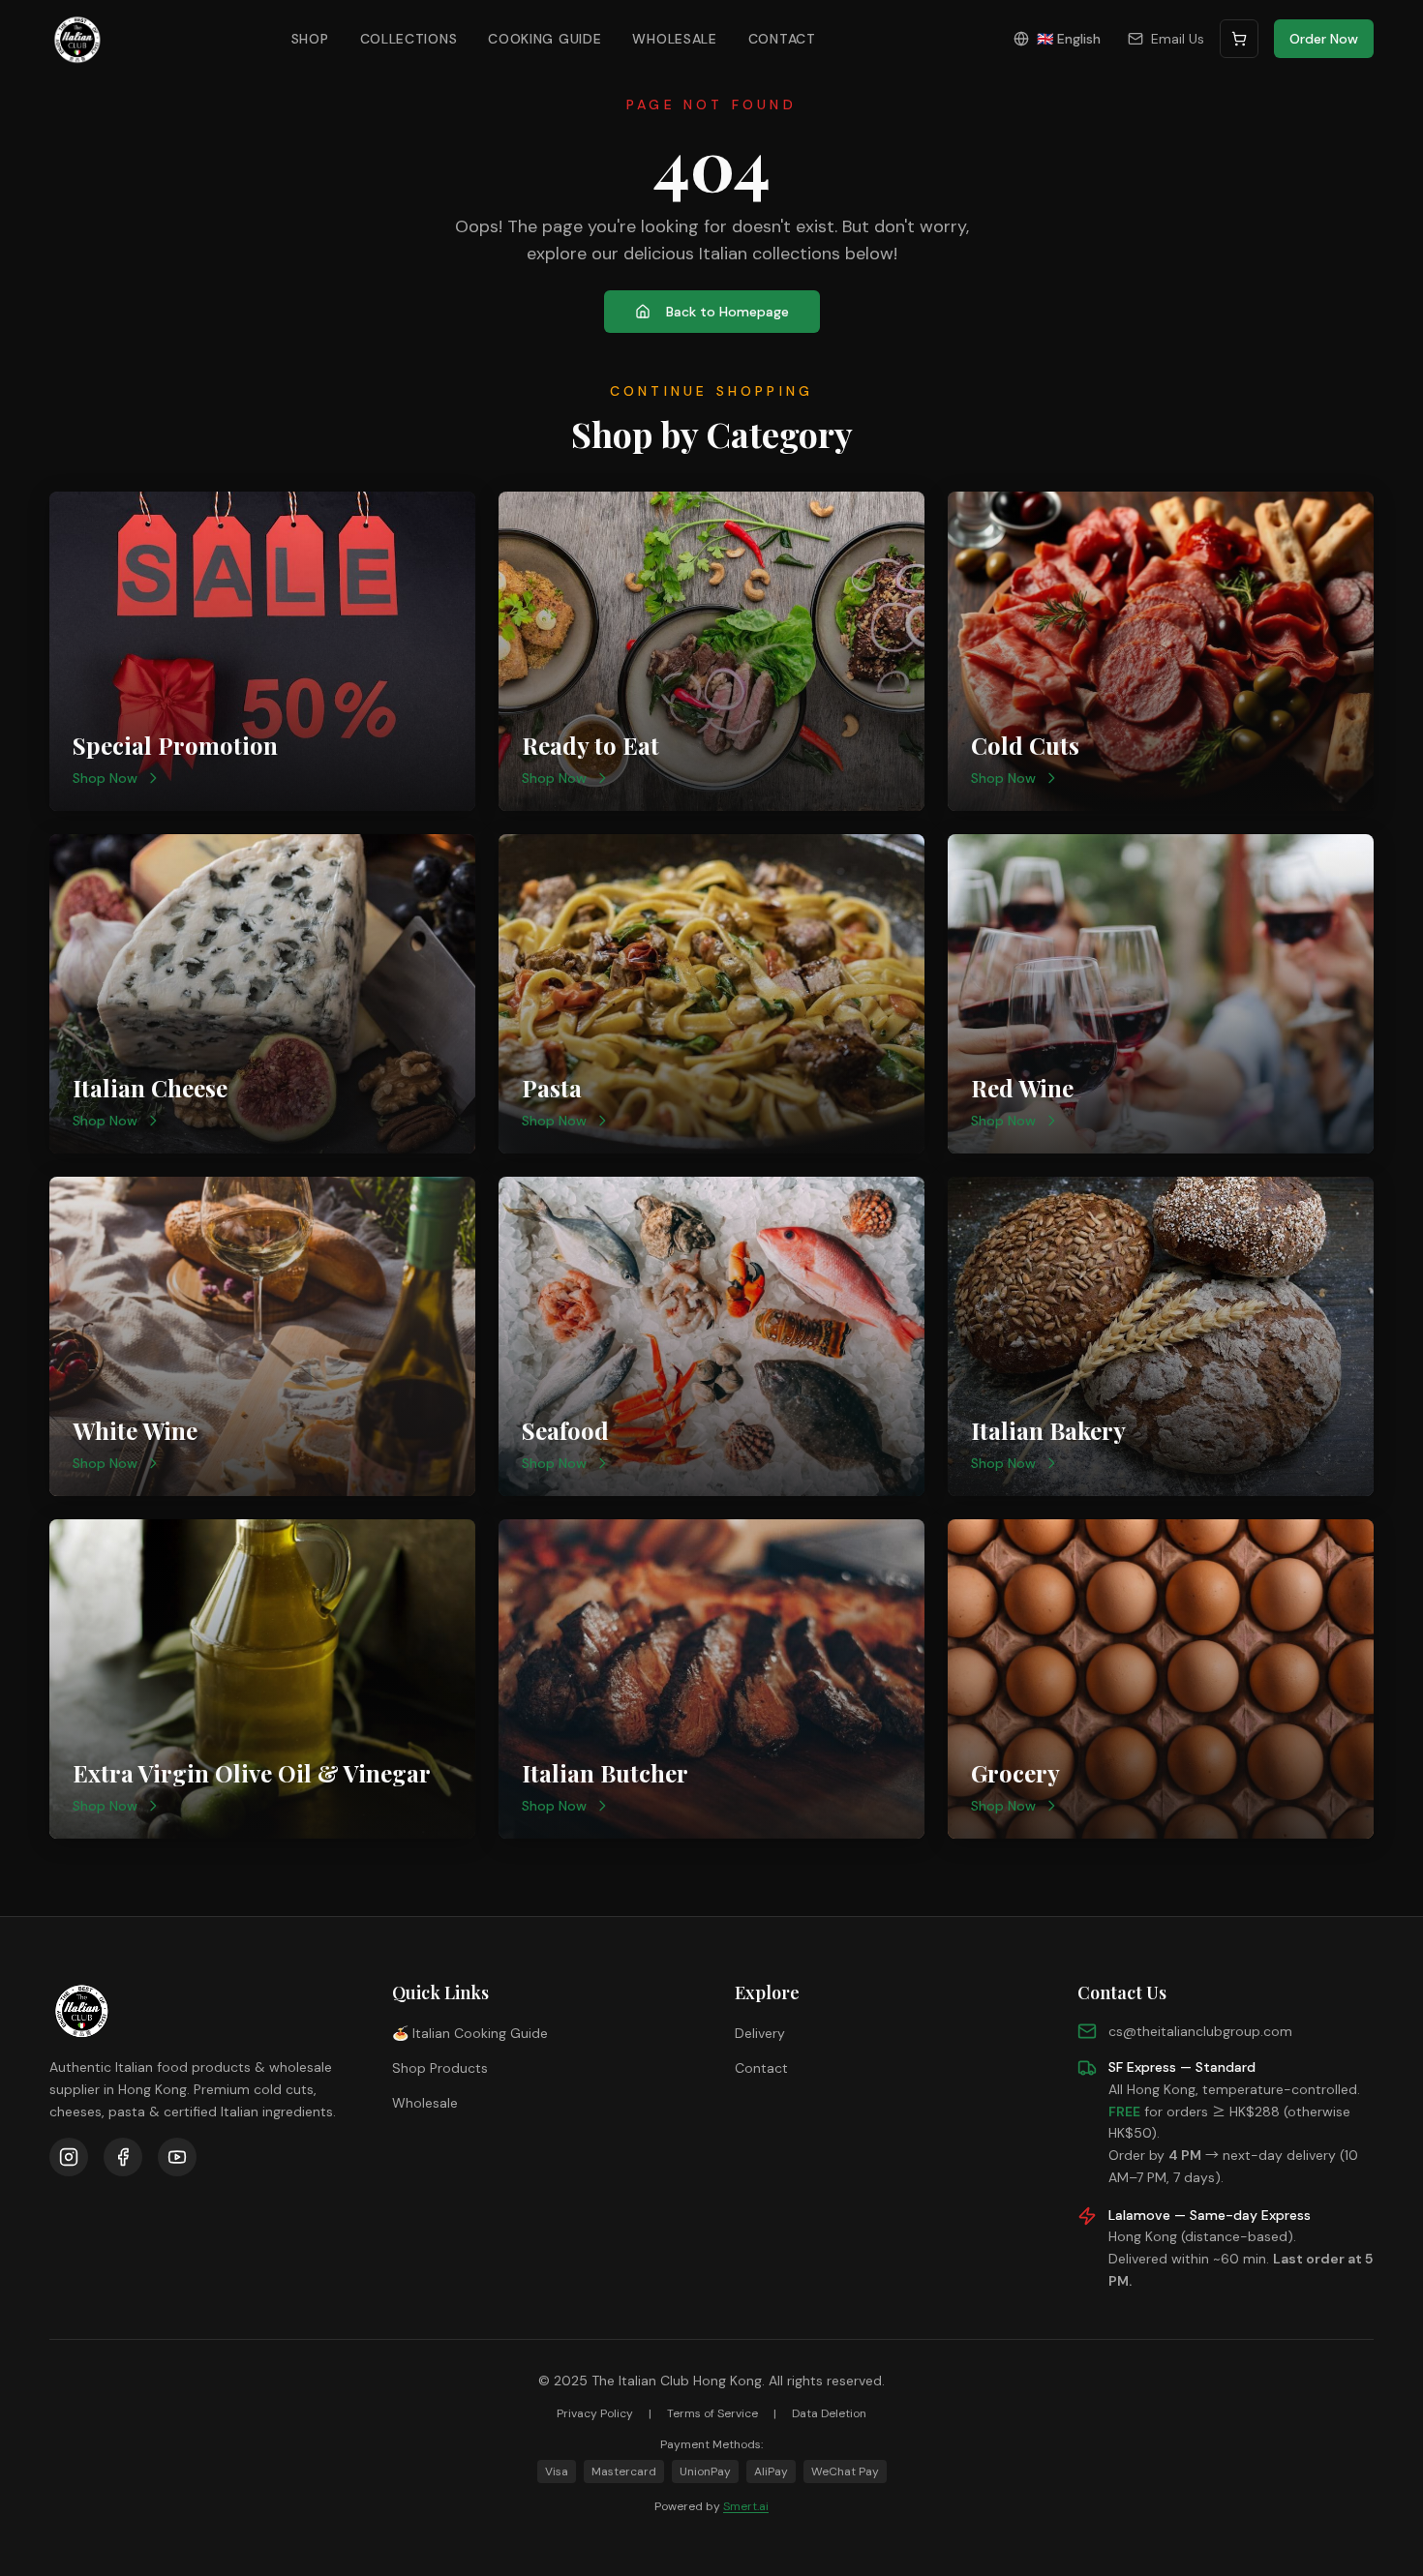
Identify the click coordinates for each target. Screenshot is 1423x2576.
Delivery (760, 2033)
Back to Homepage (727, 312)
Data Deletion (829, 2413)
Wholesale (674, 39)
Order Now (1324, 39)
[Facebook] (123, 2157)
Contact (782, 39)
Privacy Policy (595, 2413)
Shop (310, 39)
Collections (409, 39)
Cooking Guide (545, 39)
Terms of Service (712, 2413)
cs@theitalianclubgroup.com (1200, 2031)
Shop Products (440, 2068)
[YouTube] (177, 2157)
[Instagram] (69, 2157)
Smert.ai (746, 2506)
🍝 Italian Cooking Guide (470, 2033)
